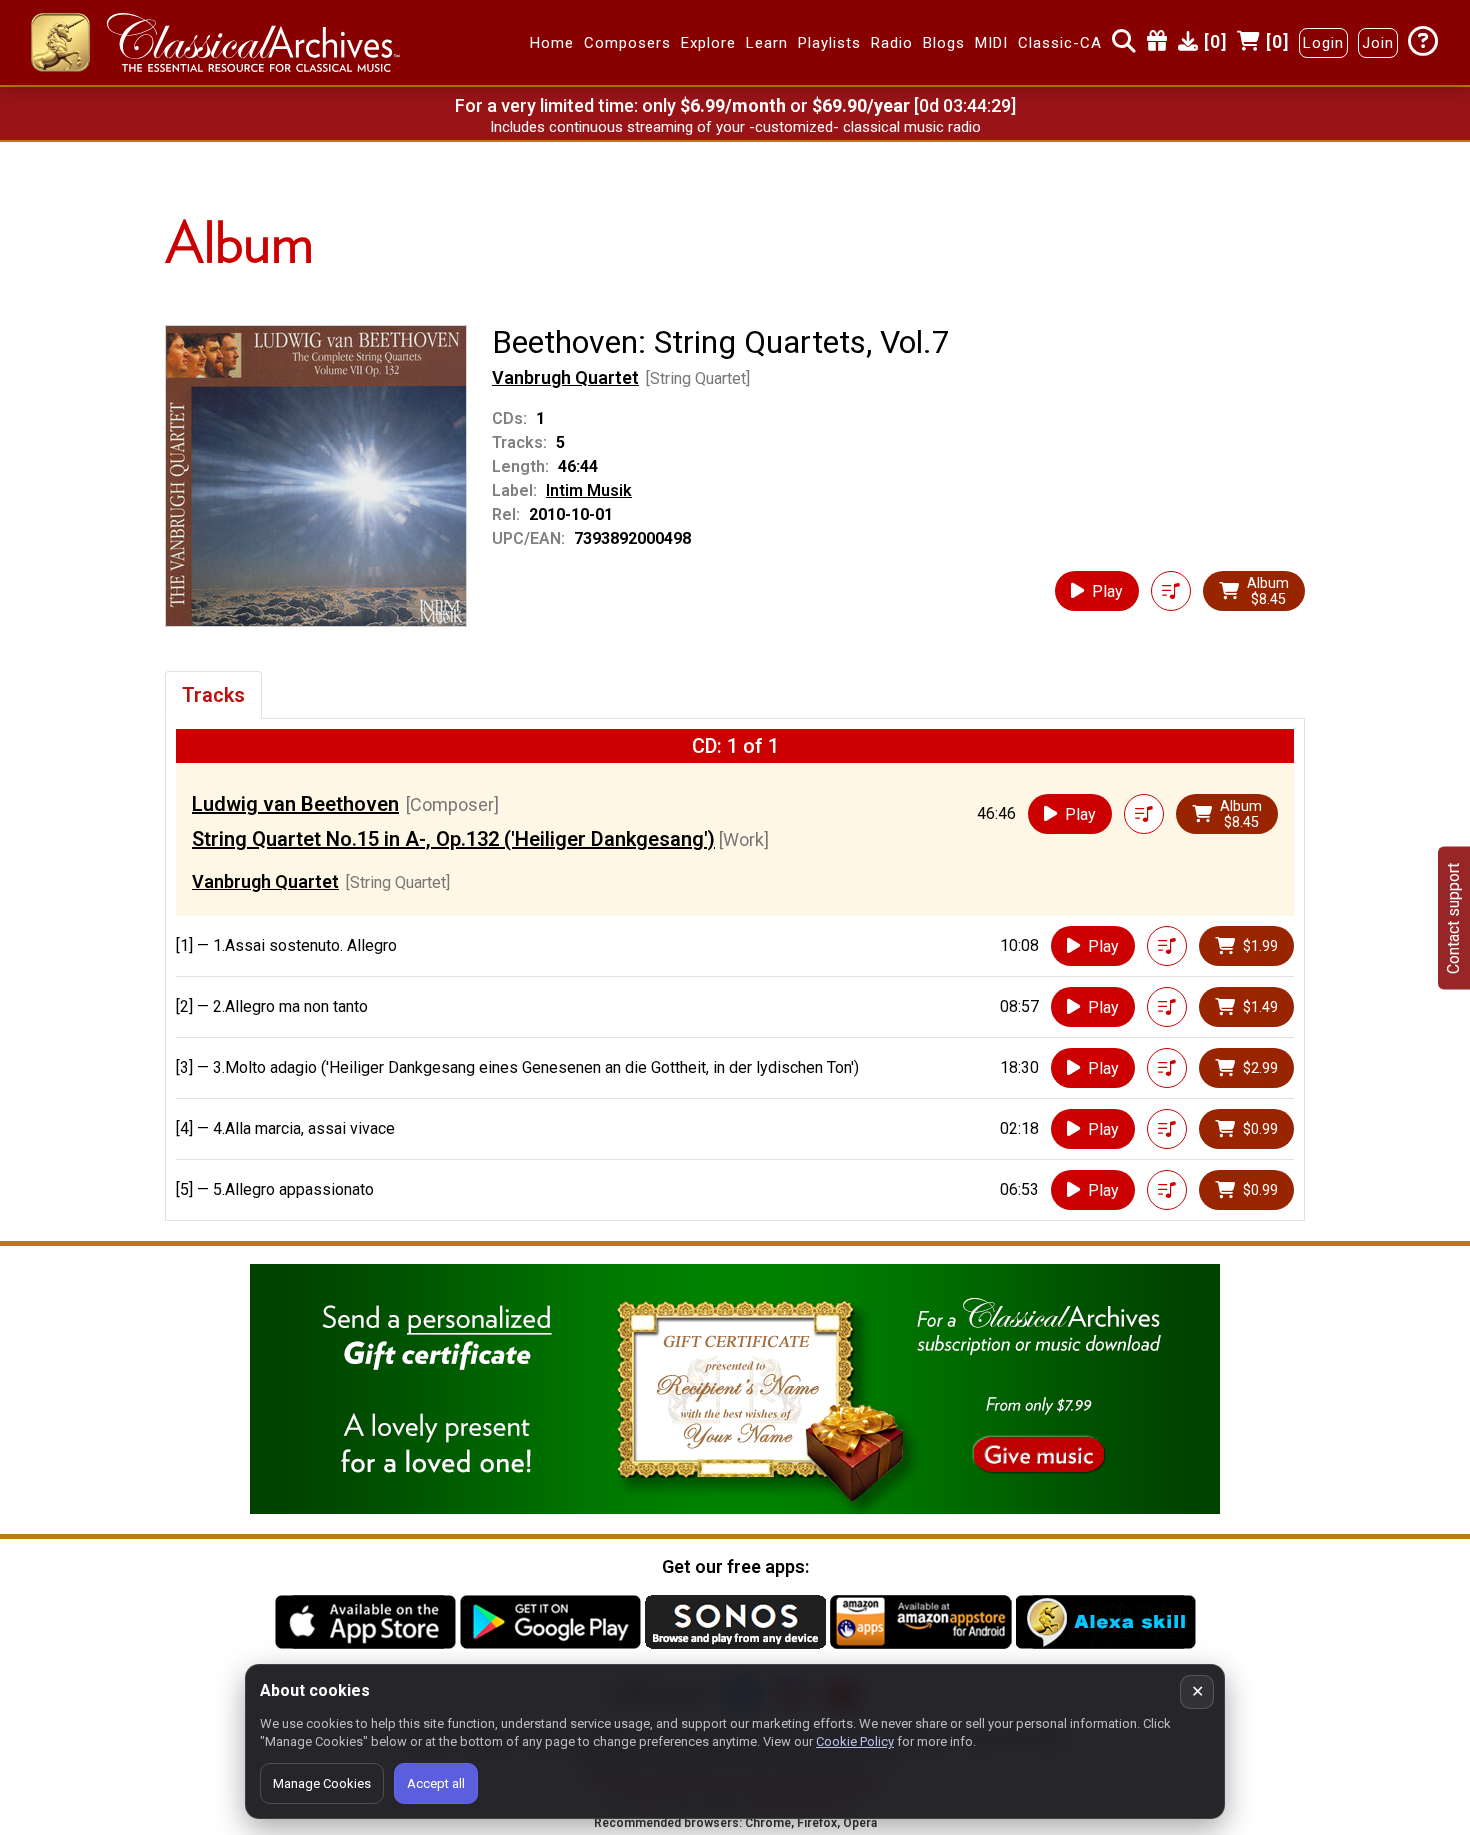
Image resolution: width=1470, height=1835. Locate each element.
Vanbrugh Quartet (565, 377)
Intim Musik (589, 490)
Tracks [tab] (213, 695)
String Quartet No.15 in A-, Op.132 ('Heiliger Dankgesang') (453, 839)
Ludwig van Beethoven (295, 804)
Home (552, 43)
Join (1378, 43)
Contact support (1453, 917)
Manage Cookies (322, 1783)
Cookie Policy (855, 1741)
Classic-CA (1060, 43)
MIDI (991, 43)
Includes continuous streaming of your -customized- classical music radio (735, 127)
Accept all (436, 1783)
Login (1323, 43)
